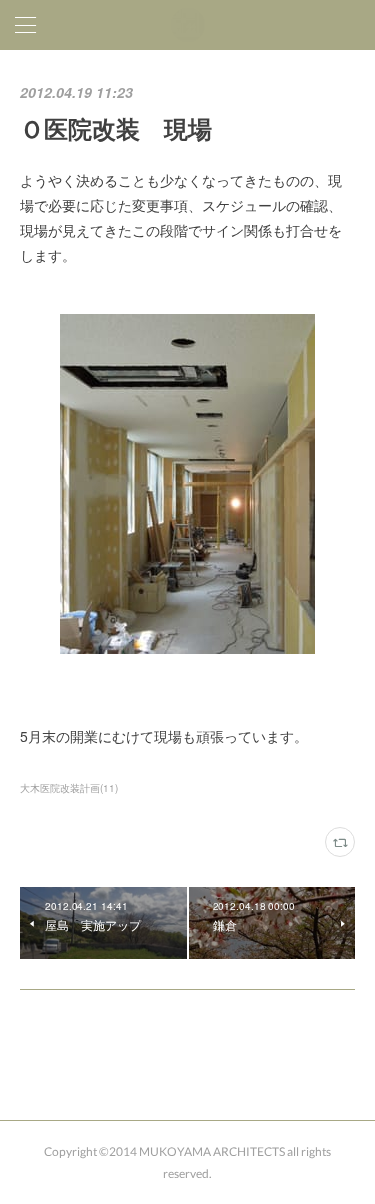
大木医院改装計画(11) (69, 788)
